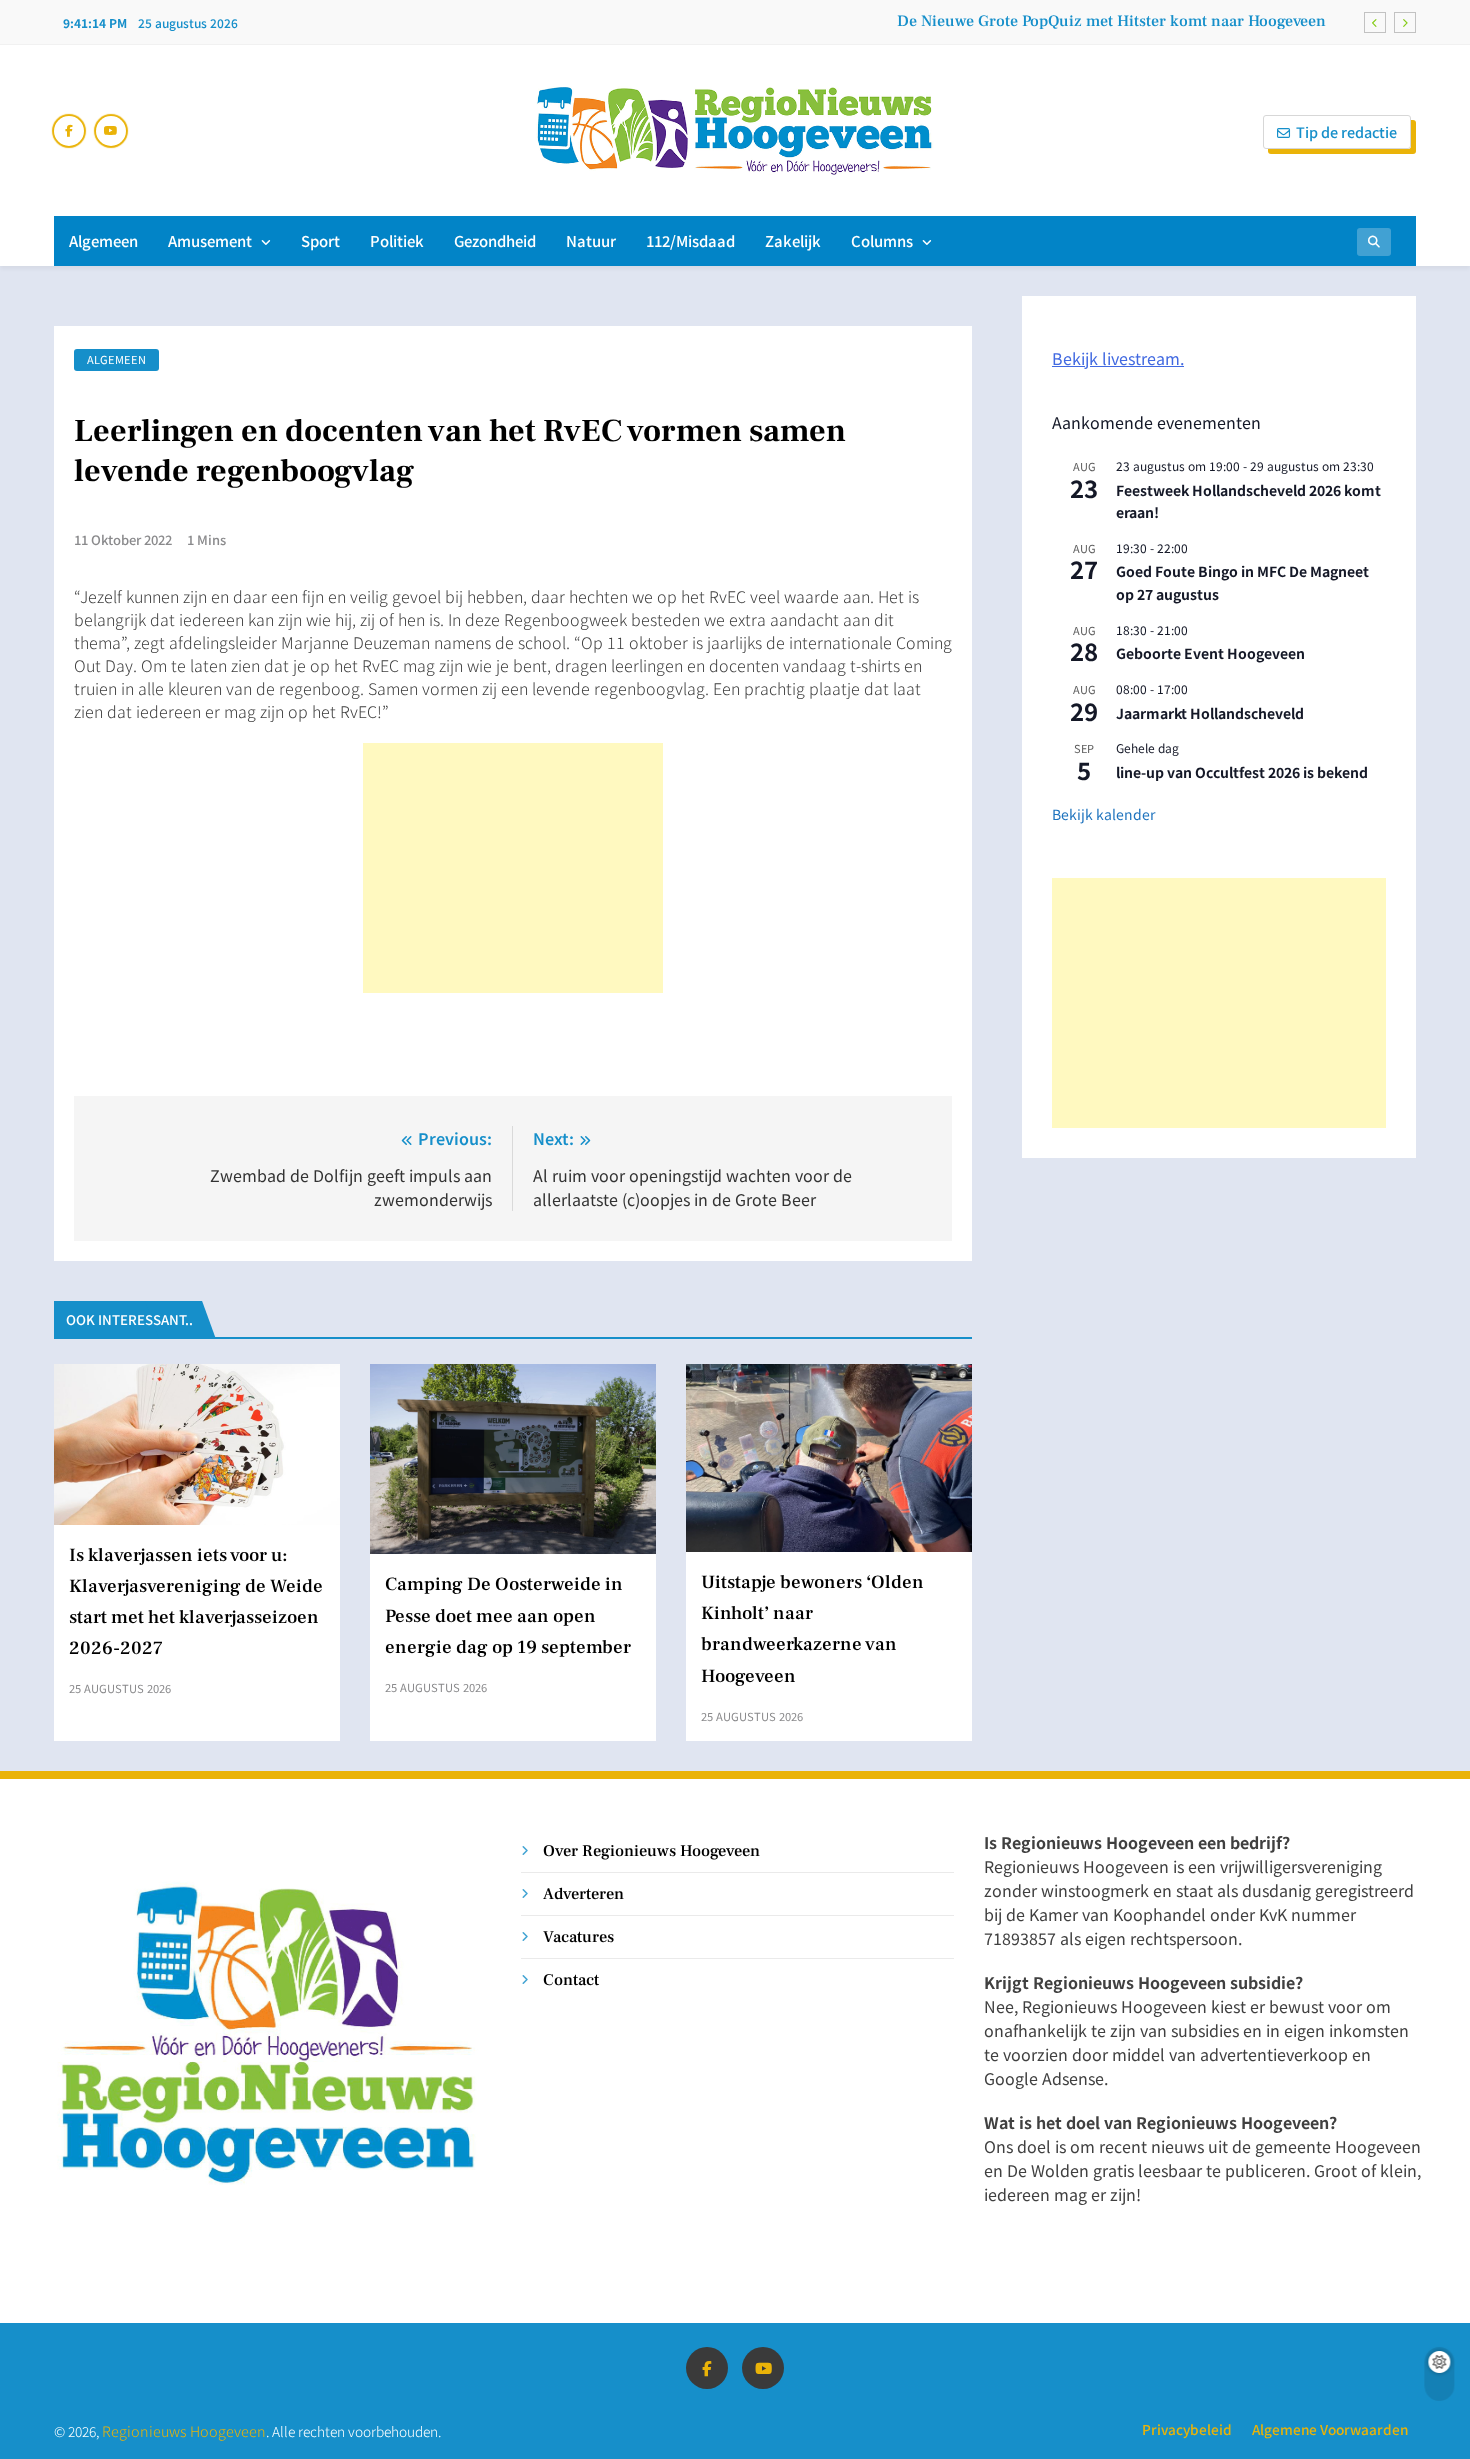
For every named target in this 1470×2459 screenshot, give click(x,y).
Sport (320, 240)
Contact (571, 1979)
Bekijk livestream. (1118, 358)
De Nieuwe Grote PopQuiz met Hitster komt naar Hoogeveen (1111, 21)
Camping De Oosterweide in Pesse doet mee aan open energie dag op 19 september (508, 1615)
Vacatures (578, 1936)
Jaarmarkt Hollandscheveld (1210, 713)
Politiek (397, 240)
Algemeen (103, 240)
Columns (882, 240)
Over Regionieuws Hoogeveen (651, 1850)
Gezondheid (495, 240)
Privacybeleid (1187, 2429)
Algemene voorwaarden (1330, 2429)
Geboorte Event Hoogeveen (1210, 653)
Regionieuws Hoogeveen (184, 2430)
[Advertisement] (513, 868)
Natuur (591, 240)
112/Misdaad (690, 240)
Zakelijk (793, 240)
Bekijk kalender (1103, 814)
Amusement (210, 240)
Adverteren (583, 1893)
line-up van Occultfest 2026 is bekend (1242, 772)
